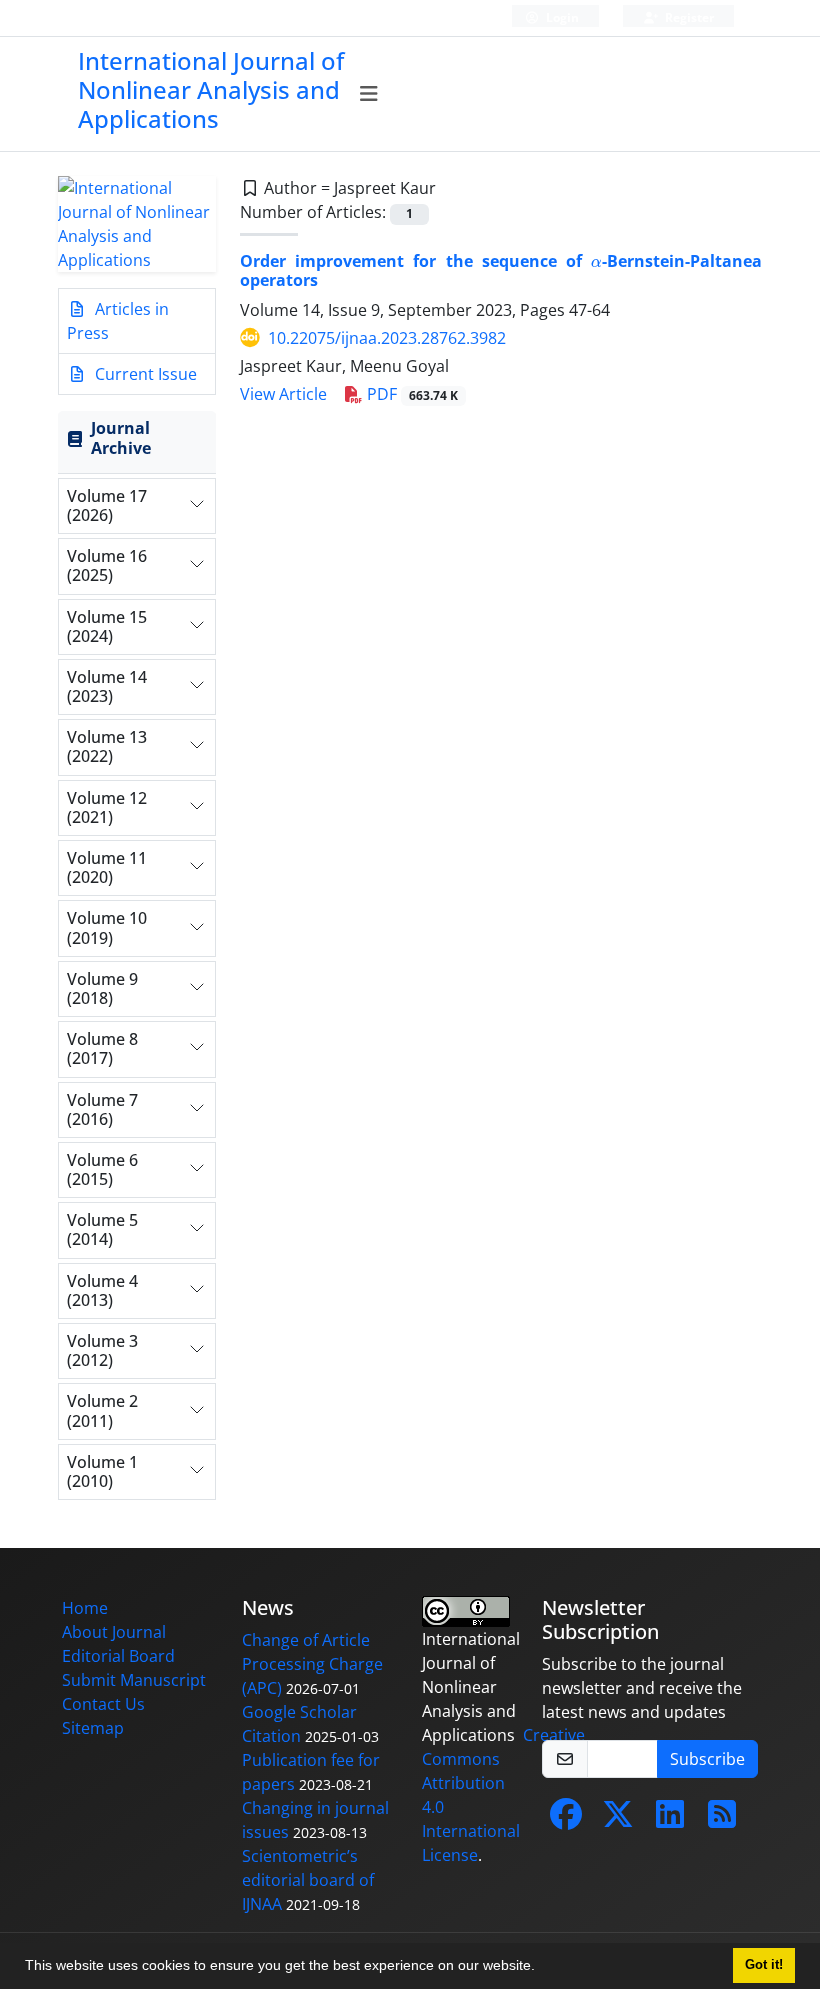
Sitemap (93, 1728)
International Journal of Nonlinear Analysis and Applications (211, 89)
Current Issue (144, 374)
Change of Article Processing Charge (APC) (312, 1664)
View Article (283, 394)
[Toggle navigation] (369, 94)
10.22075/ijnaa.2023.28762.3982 (387, 338)
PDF (410, 394)
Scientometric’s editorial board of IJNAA (308, 1880)
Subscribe (707, 1759)
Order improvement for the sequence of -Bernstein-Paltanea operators (501, 270)
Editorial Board (118, 1656)
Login (561, 17)
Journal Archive (121, 437)
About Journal (114, 1632)
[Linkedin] (670, 1820)
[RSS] (722, 1820)
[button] (542, 1968)
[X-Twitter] (618, 1820)
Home (85, 1608)
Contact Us (103, 1704)
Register (688, 17)
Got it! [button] (764, 1965)
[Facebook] (566, 1820)
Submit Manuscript (134, 1680)
